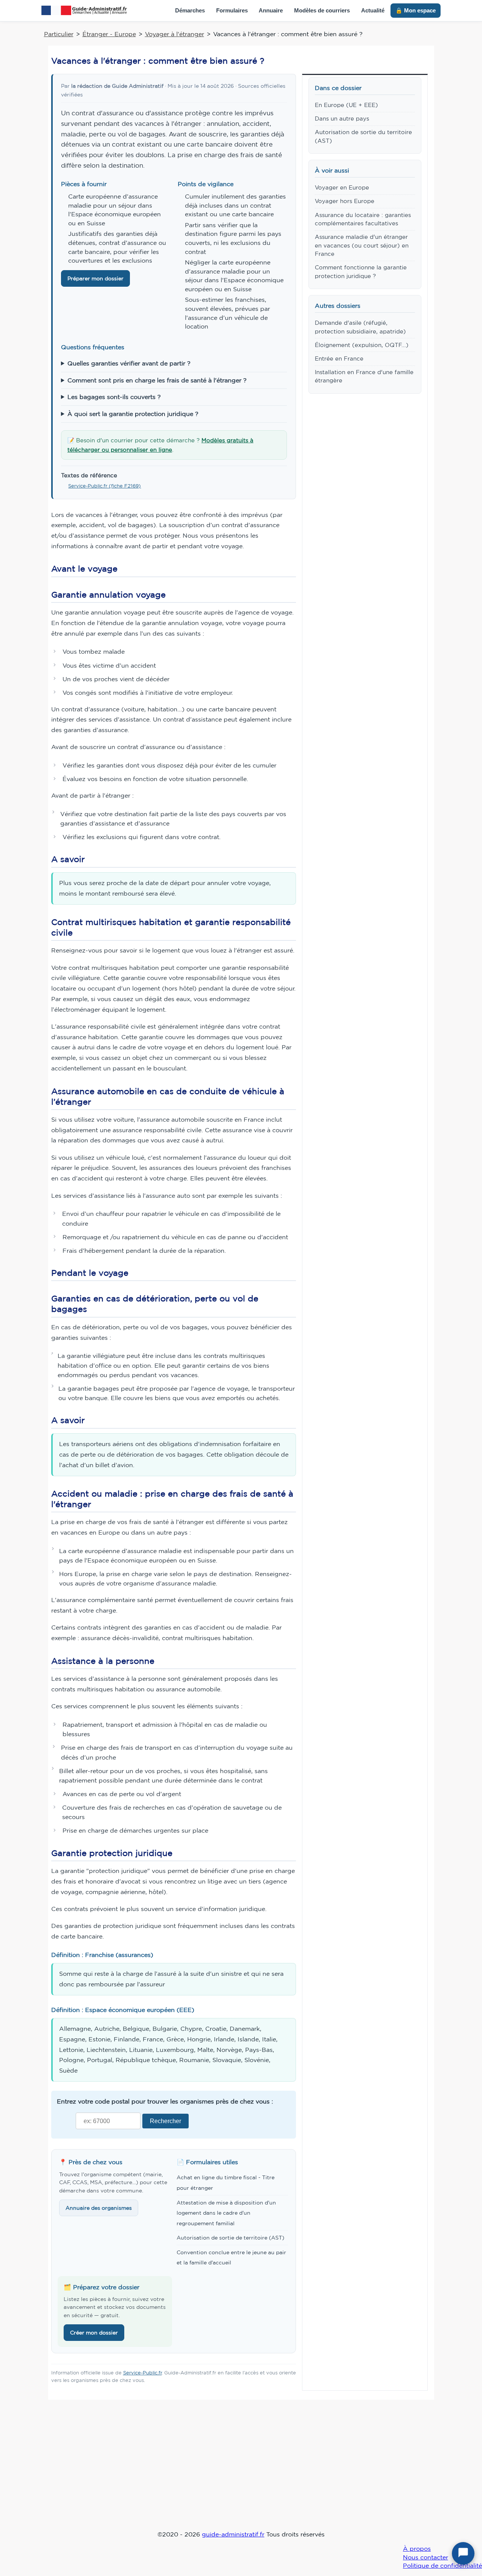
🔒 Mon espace (416, 10)
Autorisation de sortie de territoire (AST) (230, 2238)
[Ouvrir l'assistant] (463, 2553)
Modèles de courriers (322, 10)
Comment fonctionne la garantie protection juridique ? (361, 271)
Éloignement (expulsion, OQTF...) (362, 345)
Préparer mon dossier (95, 278)
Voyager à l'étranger (175, 34)
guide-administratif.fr (233, 2534)
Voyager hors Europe (345, 201)
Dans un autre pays (342, 118)
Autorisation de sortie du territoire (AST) (363, 136)
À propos (417, 2548)
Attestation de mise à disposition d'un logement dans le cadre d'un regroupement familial (226, 2213)
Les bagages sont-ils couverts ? (114, 397)
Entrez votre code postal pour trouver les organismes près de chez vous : (165, 2101)
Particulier (59, 34)
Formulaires (232, 10)
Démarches (190, 10)
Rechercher (165, 2121)
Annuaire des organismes (99, 2208)
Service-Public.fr (143, 2373)
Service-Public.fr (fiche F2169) (104, 486)
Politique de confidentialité (442, 2565)
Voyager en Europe (342, 187)
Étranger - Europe (109, 34)
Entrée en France (339, 358)
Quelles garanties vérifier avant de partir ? (129, 363)
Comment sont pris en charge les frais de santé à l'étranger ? (157, 380)
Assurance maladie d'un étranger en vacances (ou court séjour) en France (362, 245)
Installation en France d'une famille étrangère (364, 376)
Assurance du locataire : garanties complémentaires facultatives (363, 219)
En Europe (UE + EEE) (346, 105)
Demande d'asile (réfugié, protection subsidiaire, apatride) (360, 327)
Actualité (373, 10)
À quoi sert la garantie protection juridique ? (133, 414)
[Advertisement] (241, 2470)
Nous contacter (426, 2557)
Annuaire (271, 10)
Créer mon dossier (94, 2333)
